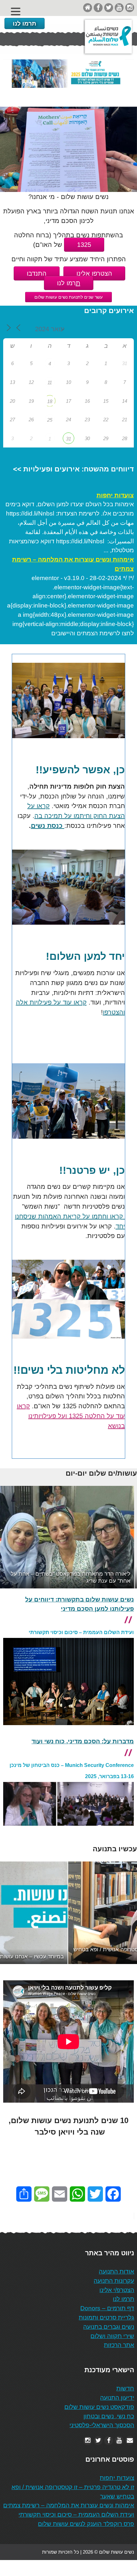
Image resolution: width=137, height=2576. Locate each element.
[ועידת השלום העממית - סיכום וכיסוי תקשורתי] (68, 1730)
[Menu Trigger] (16, 11)
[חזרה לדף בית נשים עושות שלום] (88, 8)
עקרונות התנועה (114, 2281)
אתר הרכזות (119, 2345)
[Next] (124, 1537)
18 (50, 401)
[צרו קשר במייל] (130, 2440)
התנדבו (37, 273)
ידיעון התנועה (117, 2398)
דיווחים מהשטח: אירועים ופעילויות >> (73, 469)
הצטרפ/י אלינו (117, 2290)
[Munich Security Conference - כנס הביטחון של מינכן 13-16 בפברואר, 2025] (68, 1831)
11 (50, 382)
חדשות (125, 2388)
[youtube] (119, 8)
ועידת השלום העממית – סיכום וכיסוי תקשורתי (81, 1632)
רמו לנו (69, 283)
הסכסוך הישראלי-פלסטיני (102, 2425)
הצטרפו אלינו (94, 273)
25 (50, 420)
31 (68, 439)
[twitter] (109, 8)
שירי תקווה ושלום (112, 2336)
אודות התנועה (116, 2271)
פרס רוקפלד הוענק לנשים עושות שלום (86, 2524)
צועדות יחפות (115, 495)
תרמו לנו (25, 23)
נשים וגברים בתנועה (109, 2327)
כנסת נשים (48, 826)
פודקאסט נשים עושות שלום (99, 2407)
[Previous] (13, 1537)
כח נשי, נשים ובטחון (109, 2416)
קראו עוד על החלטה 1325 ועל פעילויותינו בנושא (71, 1416)
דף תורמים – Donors (107, 2308)
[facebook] (98, 8)
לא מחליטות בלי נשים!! (69, 1370)
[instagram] (130, 8)
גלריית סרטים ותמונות (106, 2317)
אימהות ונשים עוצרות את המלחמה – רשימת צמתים (73, 564)
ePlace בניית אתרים (23, 2568)
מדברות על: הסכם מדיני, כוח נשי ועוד (83, 1741)
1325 (84, 245)
